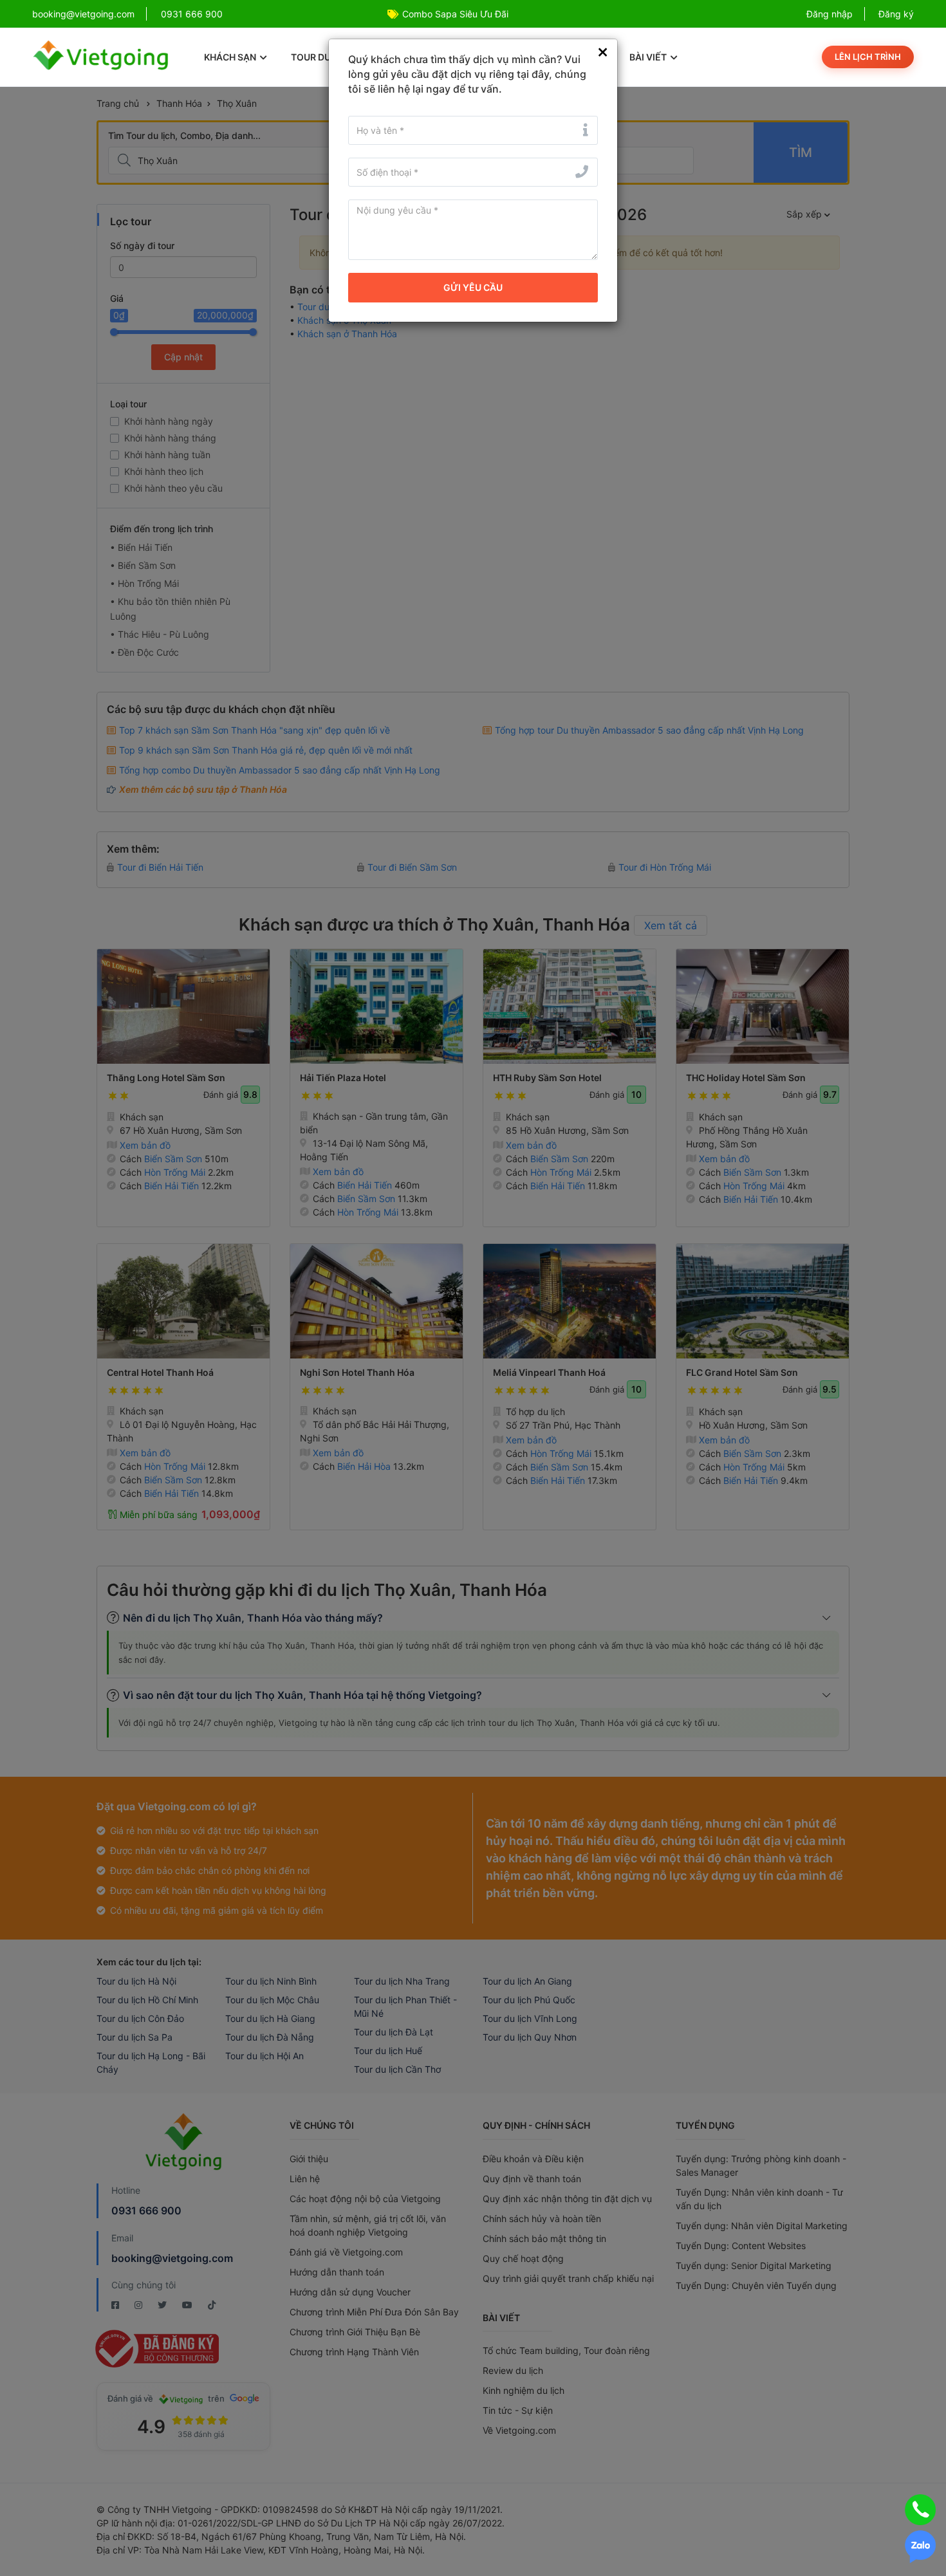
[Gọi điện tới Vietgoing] (920, 2510)
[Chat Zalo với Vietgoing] (920, 2547)
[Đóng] (603, 52)
